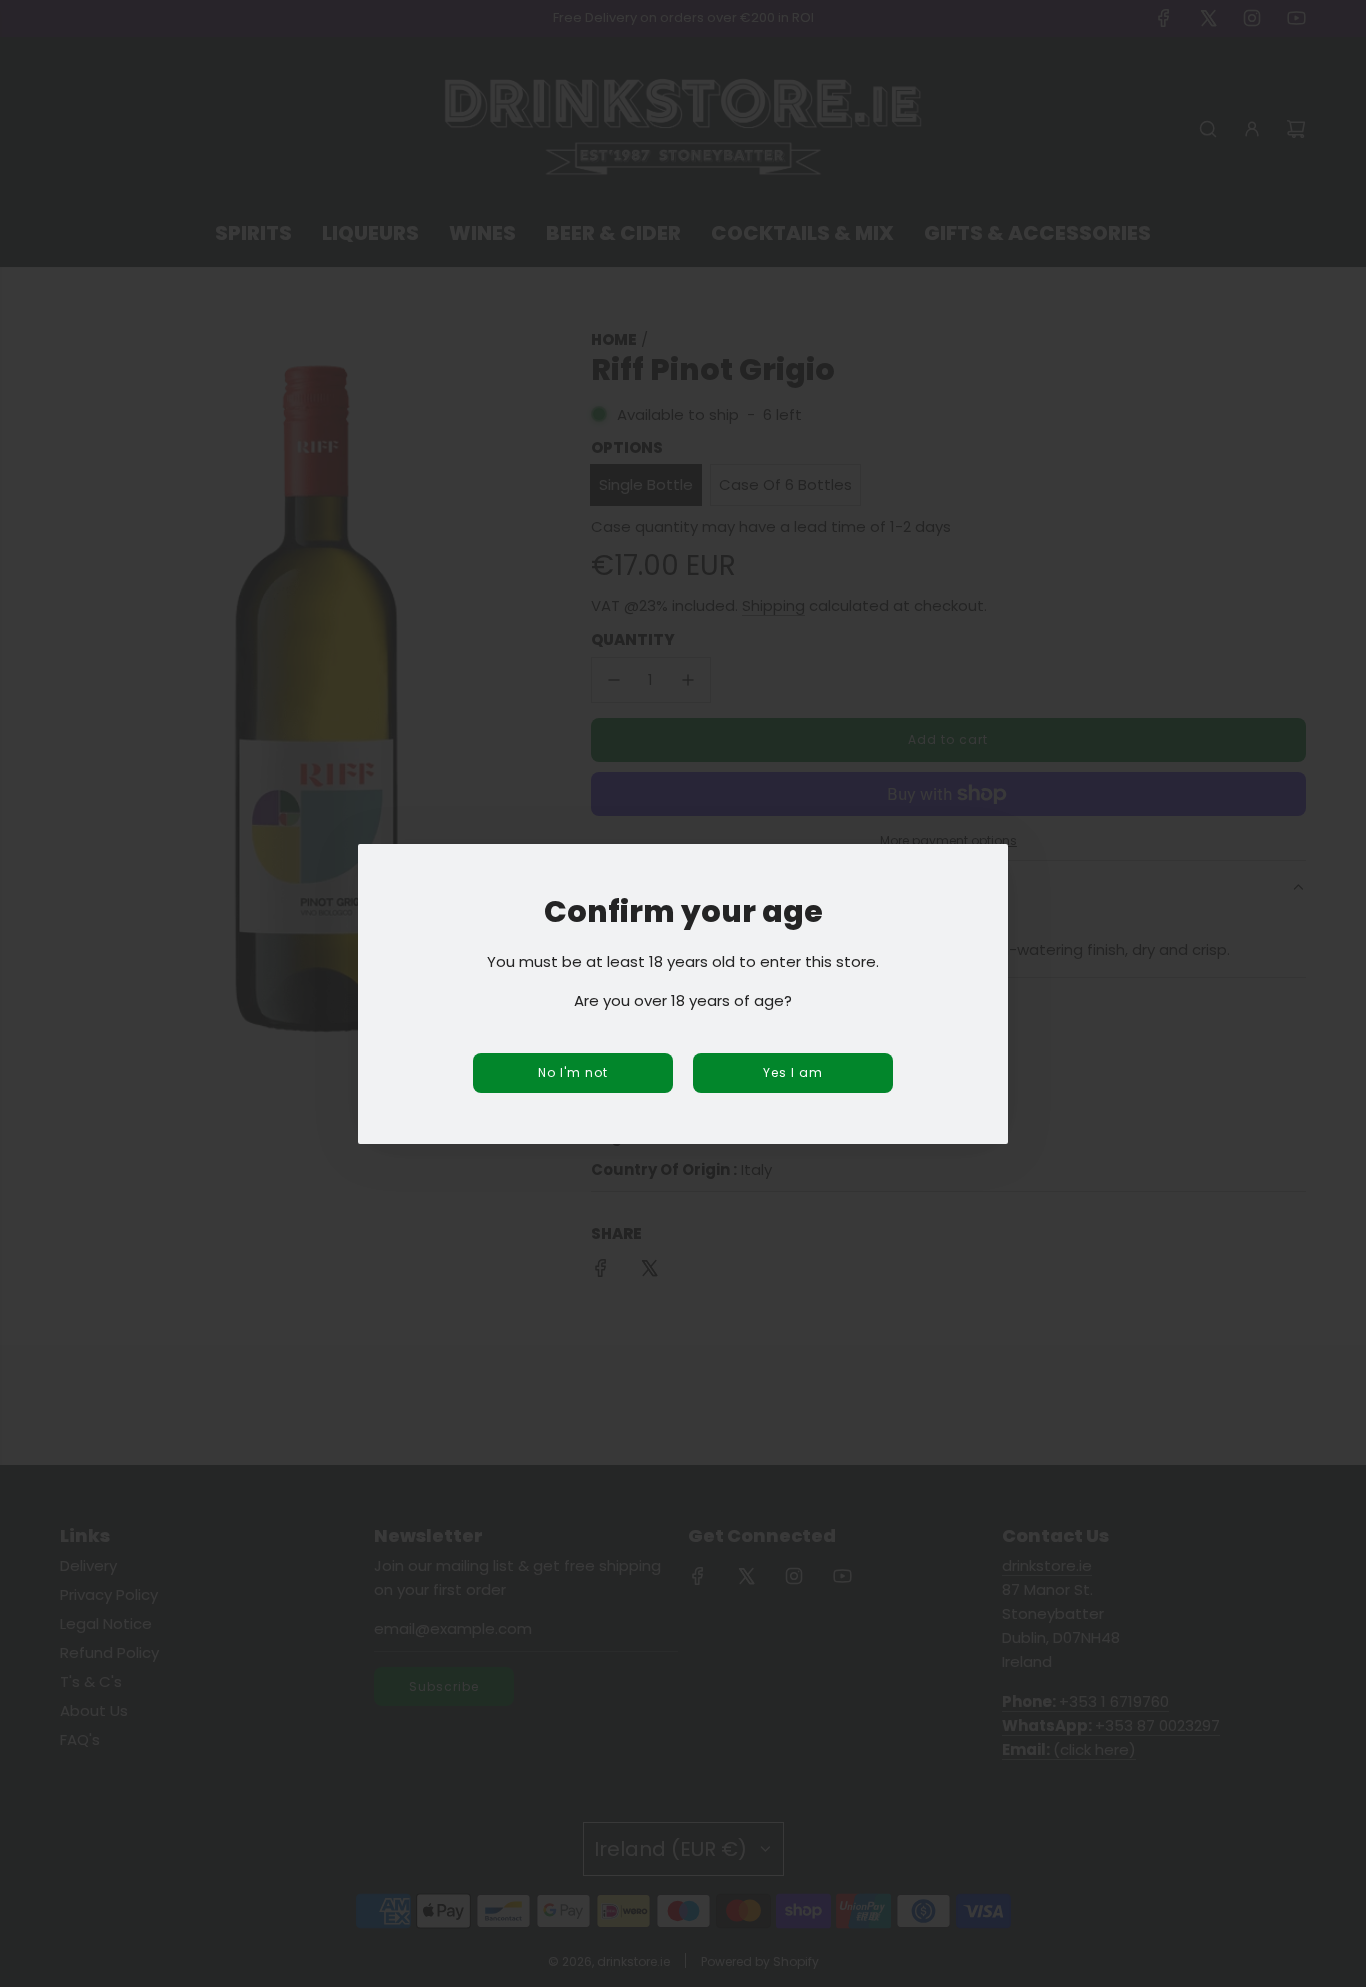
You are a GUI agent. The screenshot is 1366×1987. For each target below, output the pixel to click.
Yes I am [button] (793, 1072)
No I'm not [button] (573, 1072)
